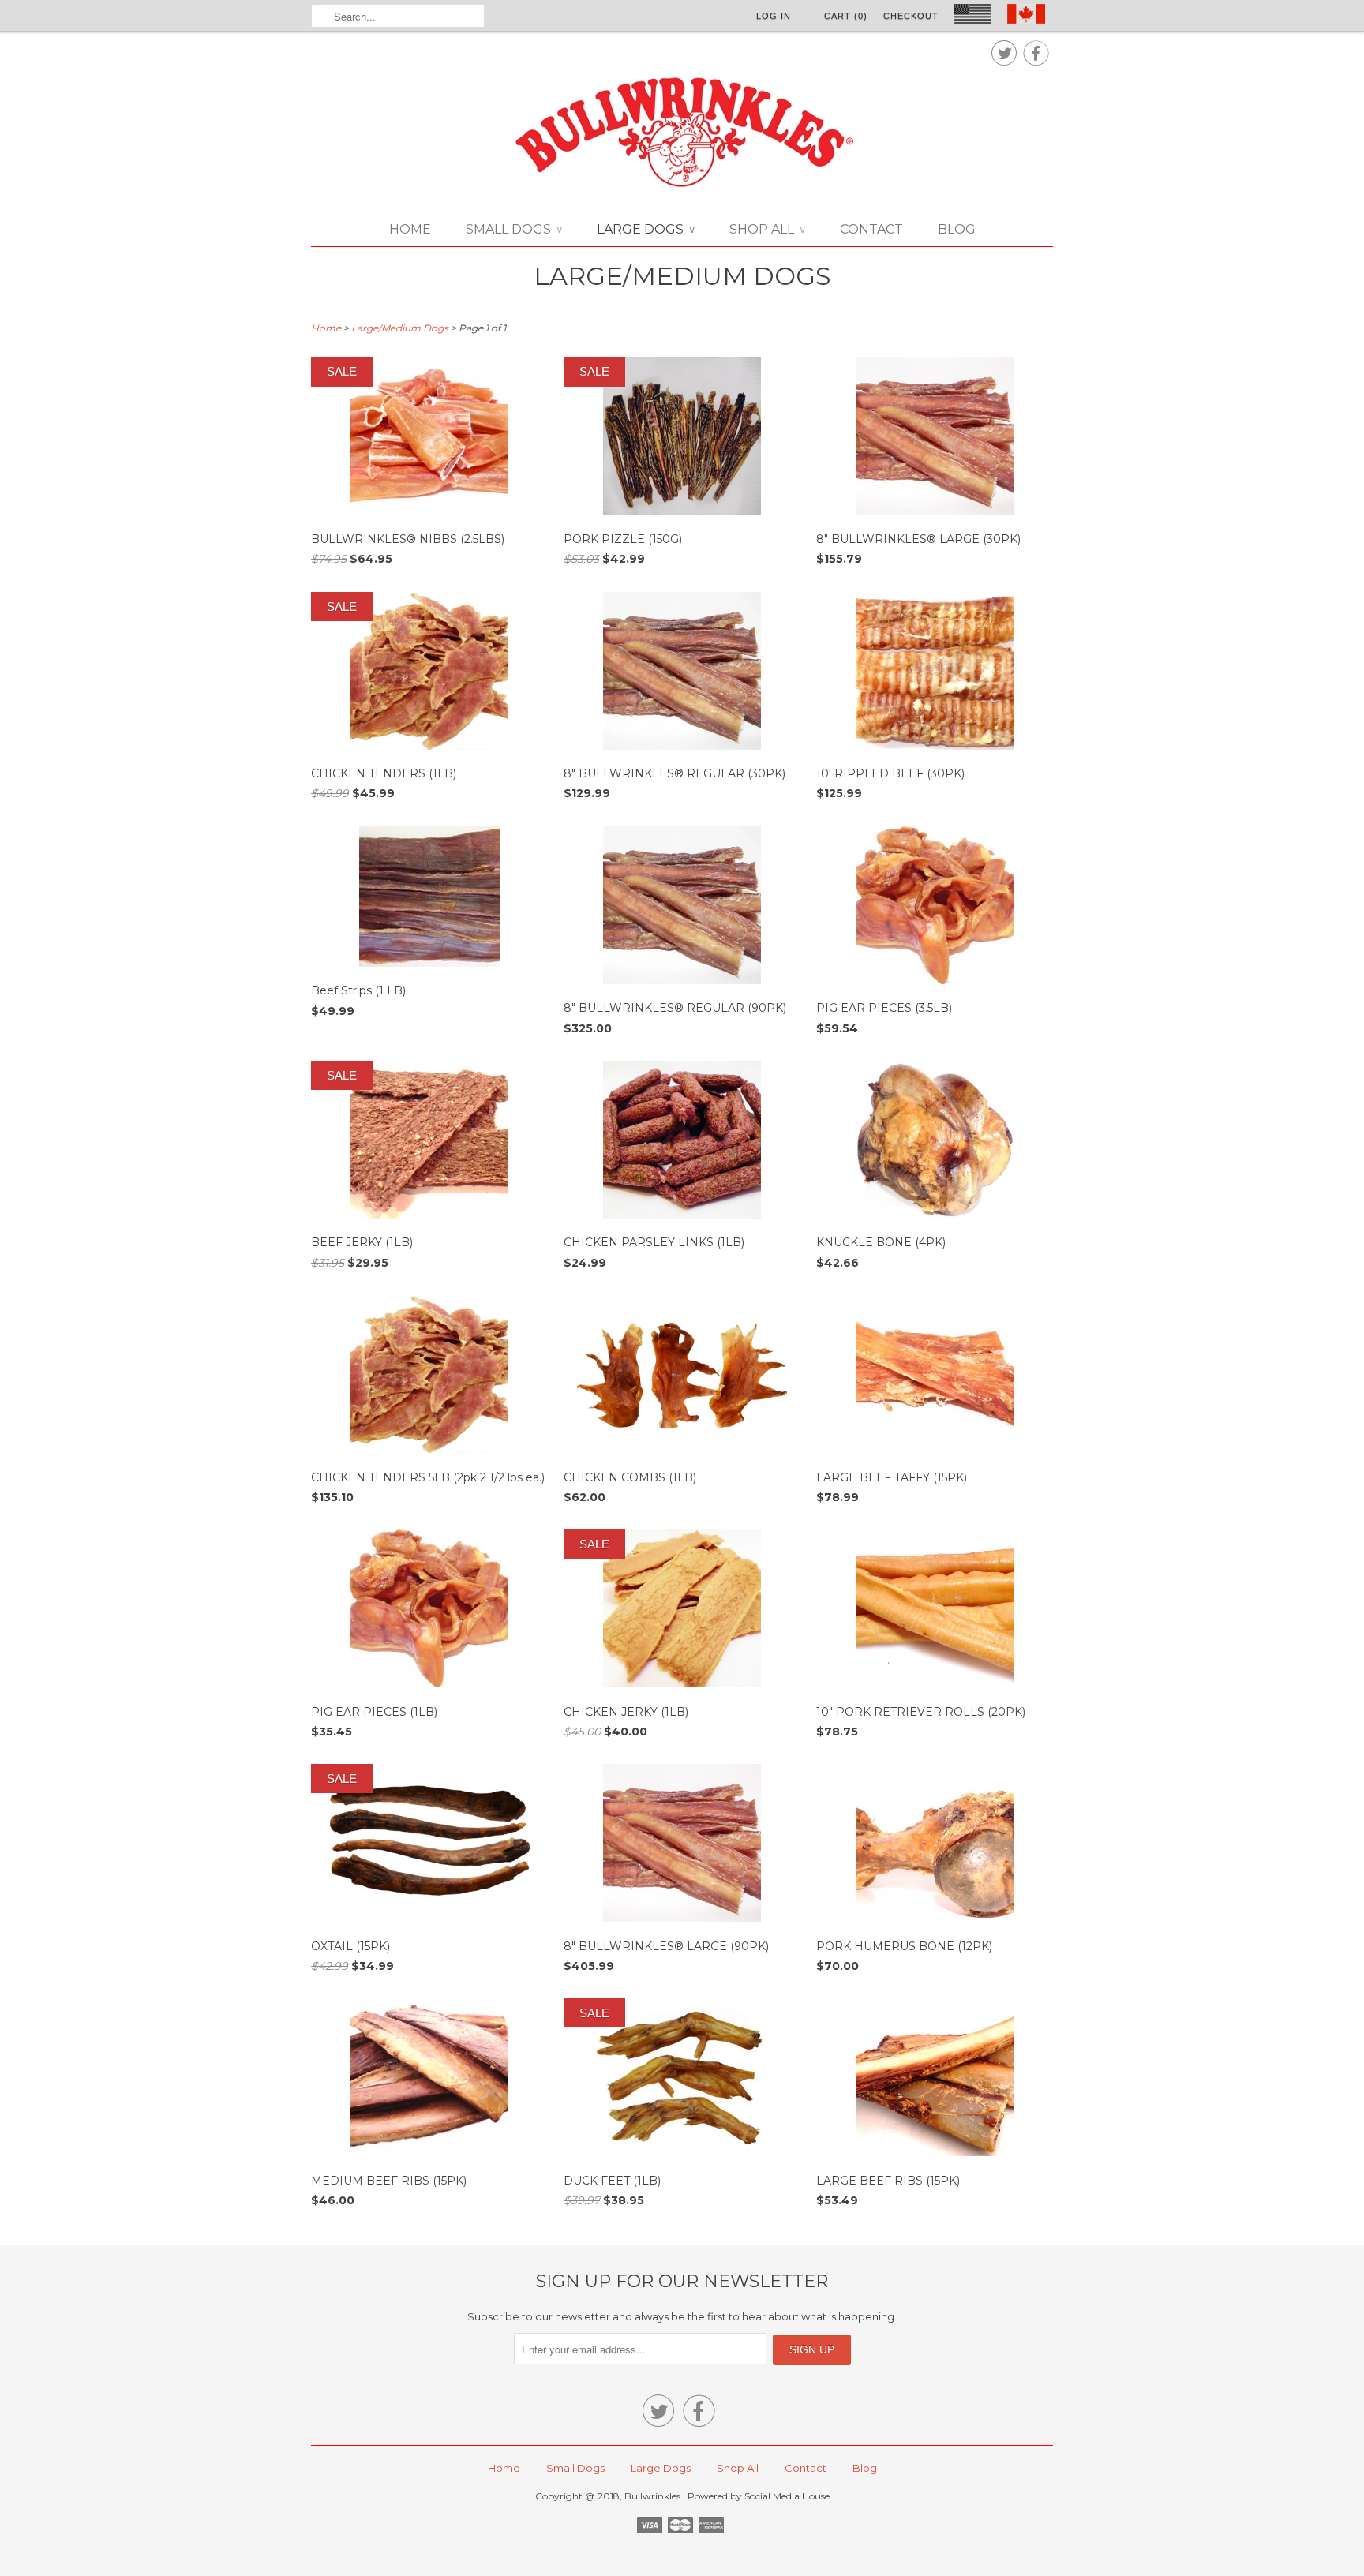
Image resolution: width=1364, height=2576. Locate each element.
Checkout (911, 16)
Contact (871, 229)
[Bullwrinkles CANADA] (682, 133)
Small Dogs (514, 229)
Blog (957, 229)
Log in (774, 16)
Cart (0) (846, 16)
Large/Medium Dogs (682, 276)
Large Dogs (646, 229)
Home (410, 229)
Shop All (767, 229)
